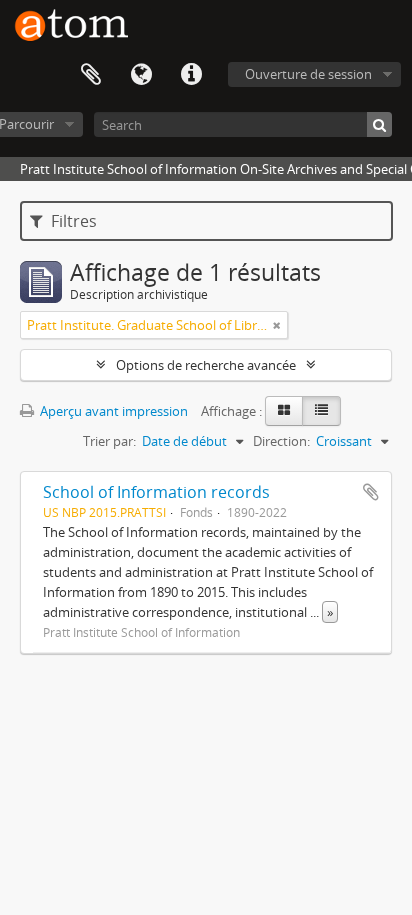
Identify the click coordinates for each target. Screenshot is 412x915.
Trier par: (109, 441)
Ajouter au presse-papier (371, 492)
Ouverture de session (308, 74)
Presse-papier (91, 75)
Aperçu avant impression (112, 411)
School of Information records (156, 492)
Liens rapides (191, 75)
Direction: (281, 441)
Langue (141, 75)
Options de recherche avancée (206, 365)
